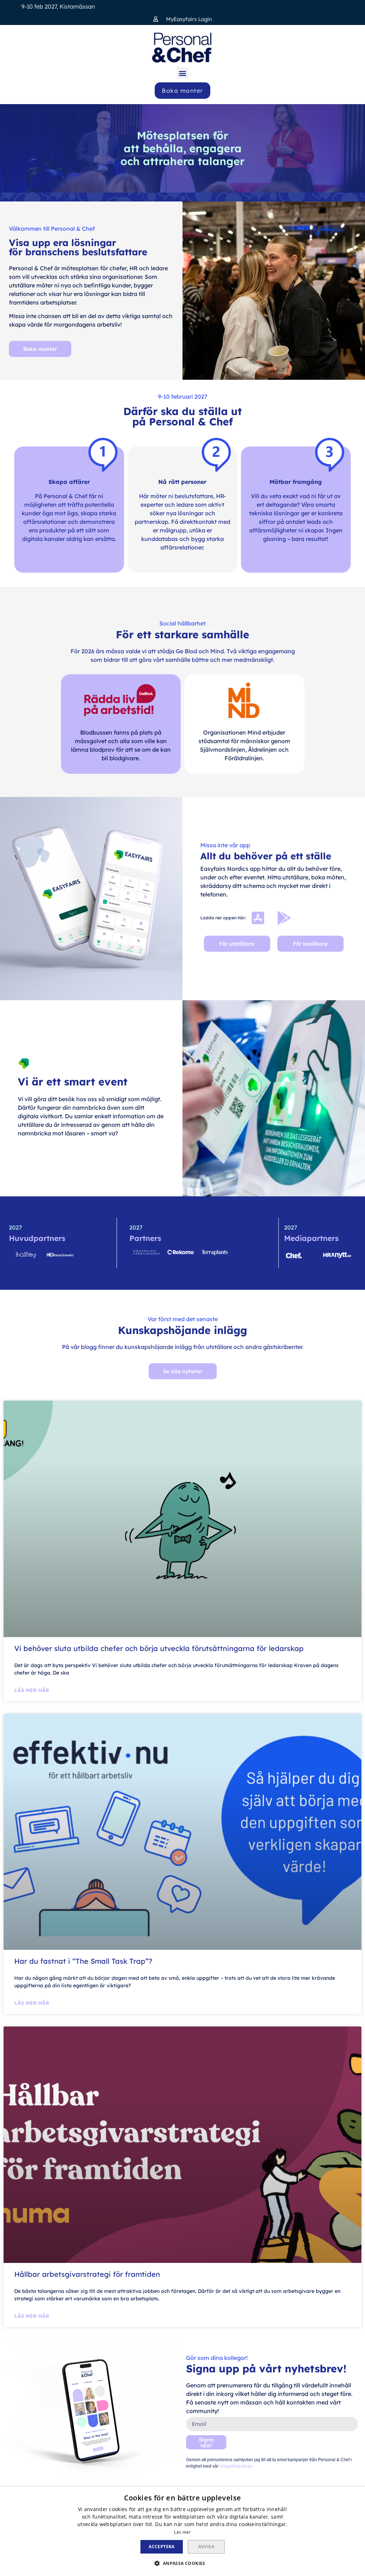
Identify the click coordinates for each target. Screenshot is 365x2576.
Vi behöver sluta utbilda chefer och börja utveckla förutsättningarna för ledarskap (160, 1648)
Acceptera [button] (162, 2547)
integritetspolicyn (235, 2466)
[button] (183, 19)
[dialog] (182, 2531)
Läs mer (182, 2532)
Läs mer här (32, 1690)
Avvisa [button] (206, 2547)
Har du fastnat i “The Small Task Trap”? (83, 1961)
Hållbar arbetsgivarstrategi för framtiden (87, 2274)
